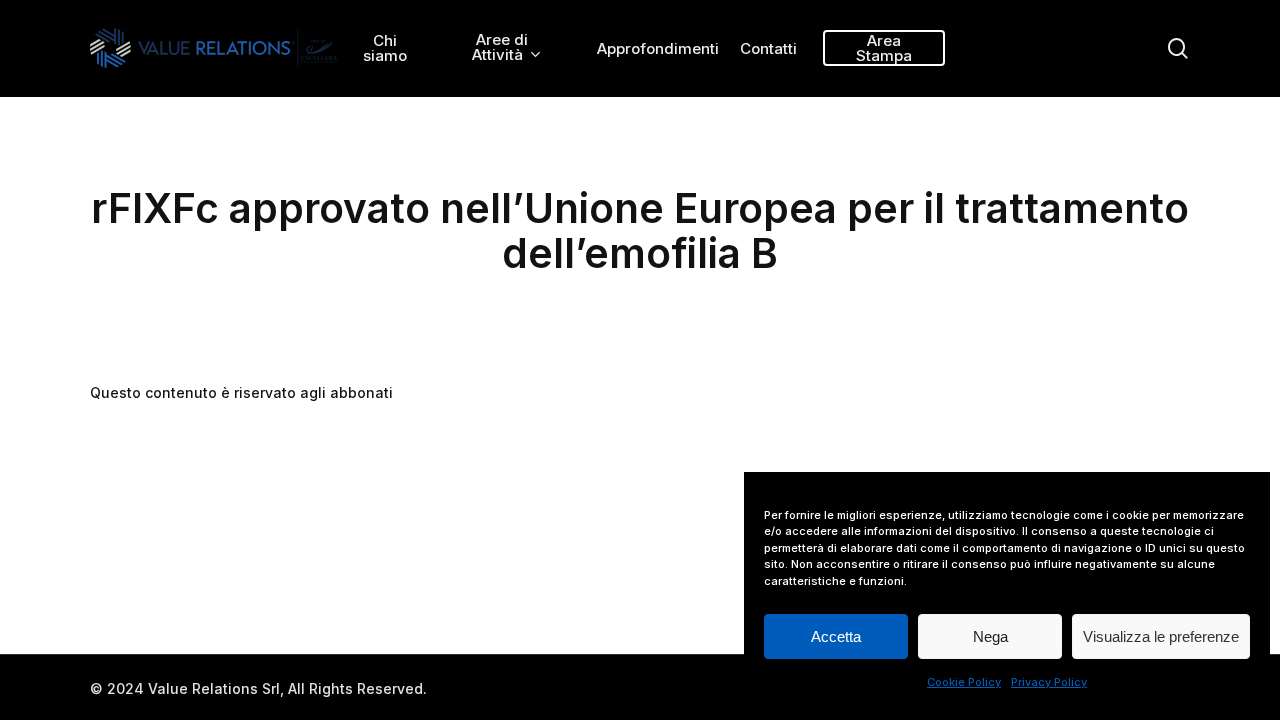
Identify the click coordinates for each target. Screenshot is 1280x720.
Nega (990, 636)
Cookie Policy (964, 682)
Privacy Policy (1049, 682)
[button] (1242, 10)
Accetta (836, 636)
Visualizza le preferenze (1161, 636)
